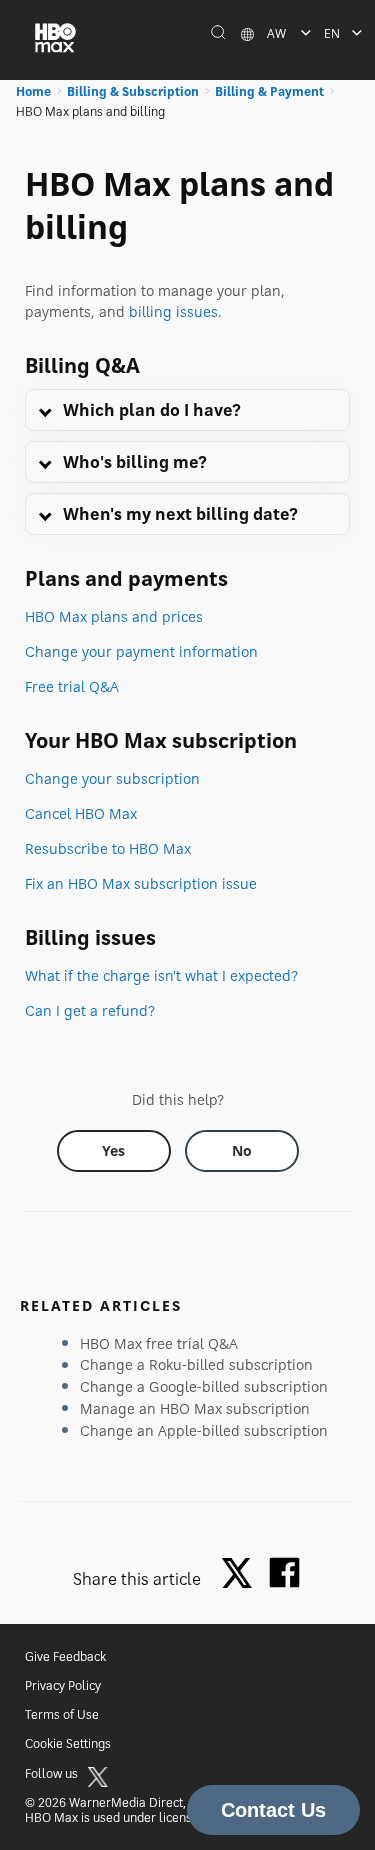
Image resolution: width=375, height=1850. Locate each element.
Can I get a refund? (90, 1010)
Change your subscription (112, 778)
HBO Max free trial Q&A (159, 1343)
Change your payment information (141, 651)
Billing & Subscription (133, 91)
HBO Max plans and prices (114, 616)
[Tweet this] (242, 1574)
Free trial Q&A (72, 686)
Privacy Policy (63, 1685)
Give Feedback (65, 1656)
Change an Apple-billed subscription (204, 1430)
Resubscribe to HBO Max (108, 848)
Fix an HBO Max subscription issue (141, 883)
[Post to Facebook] (284, 1572)
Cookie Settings (68, 1743)
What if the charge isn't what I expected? (161, 975)
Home (33, 91)
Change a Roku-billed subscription (196, 1364)
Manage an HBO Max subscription (195, 1408)
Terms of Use (62, 1714)
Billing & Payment (269, 91)
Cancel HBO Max (81, 813)
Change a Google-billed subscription (204, 1386)
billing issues (173, 311)
